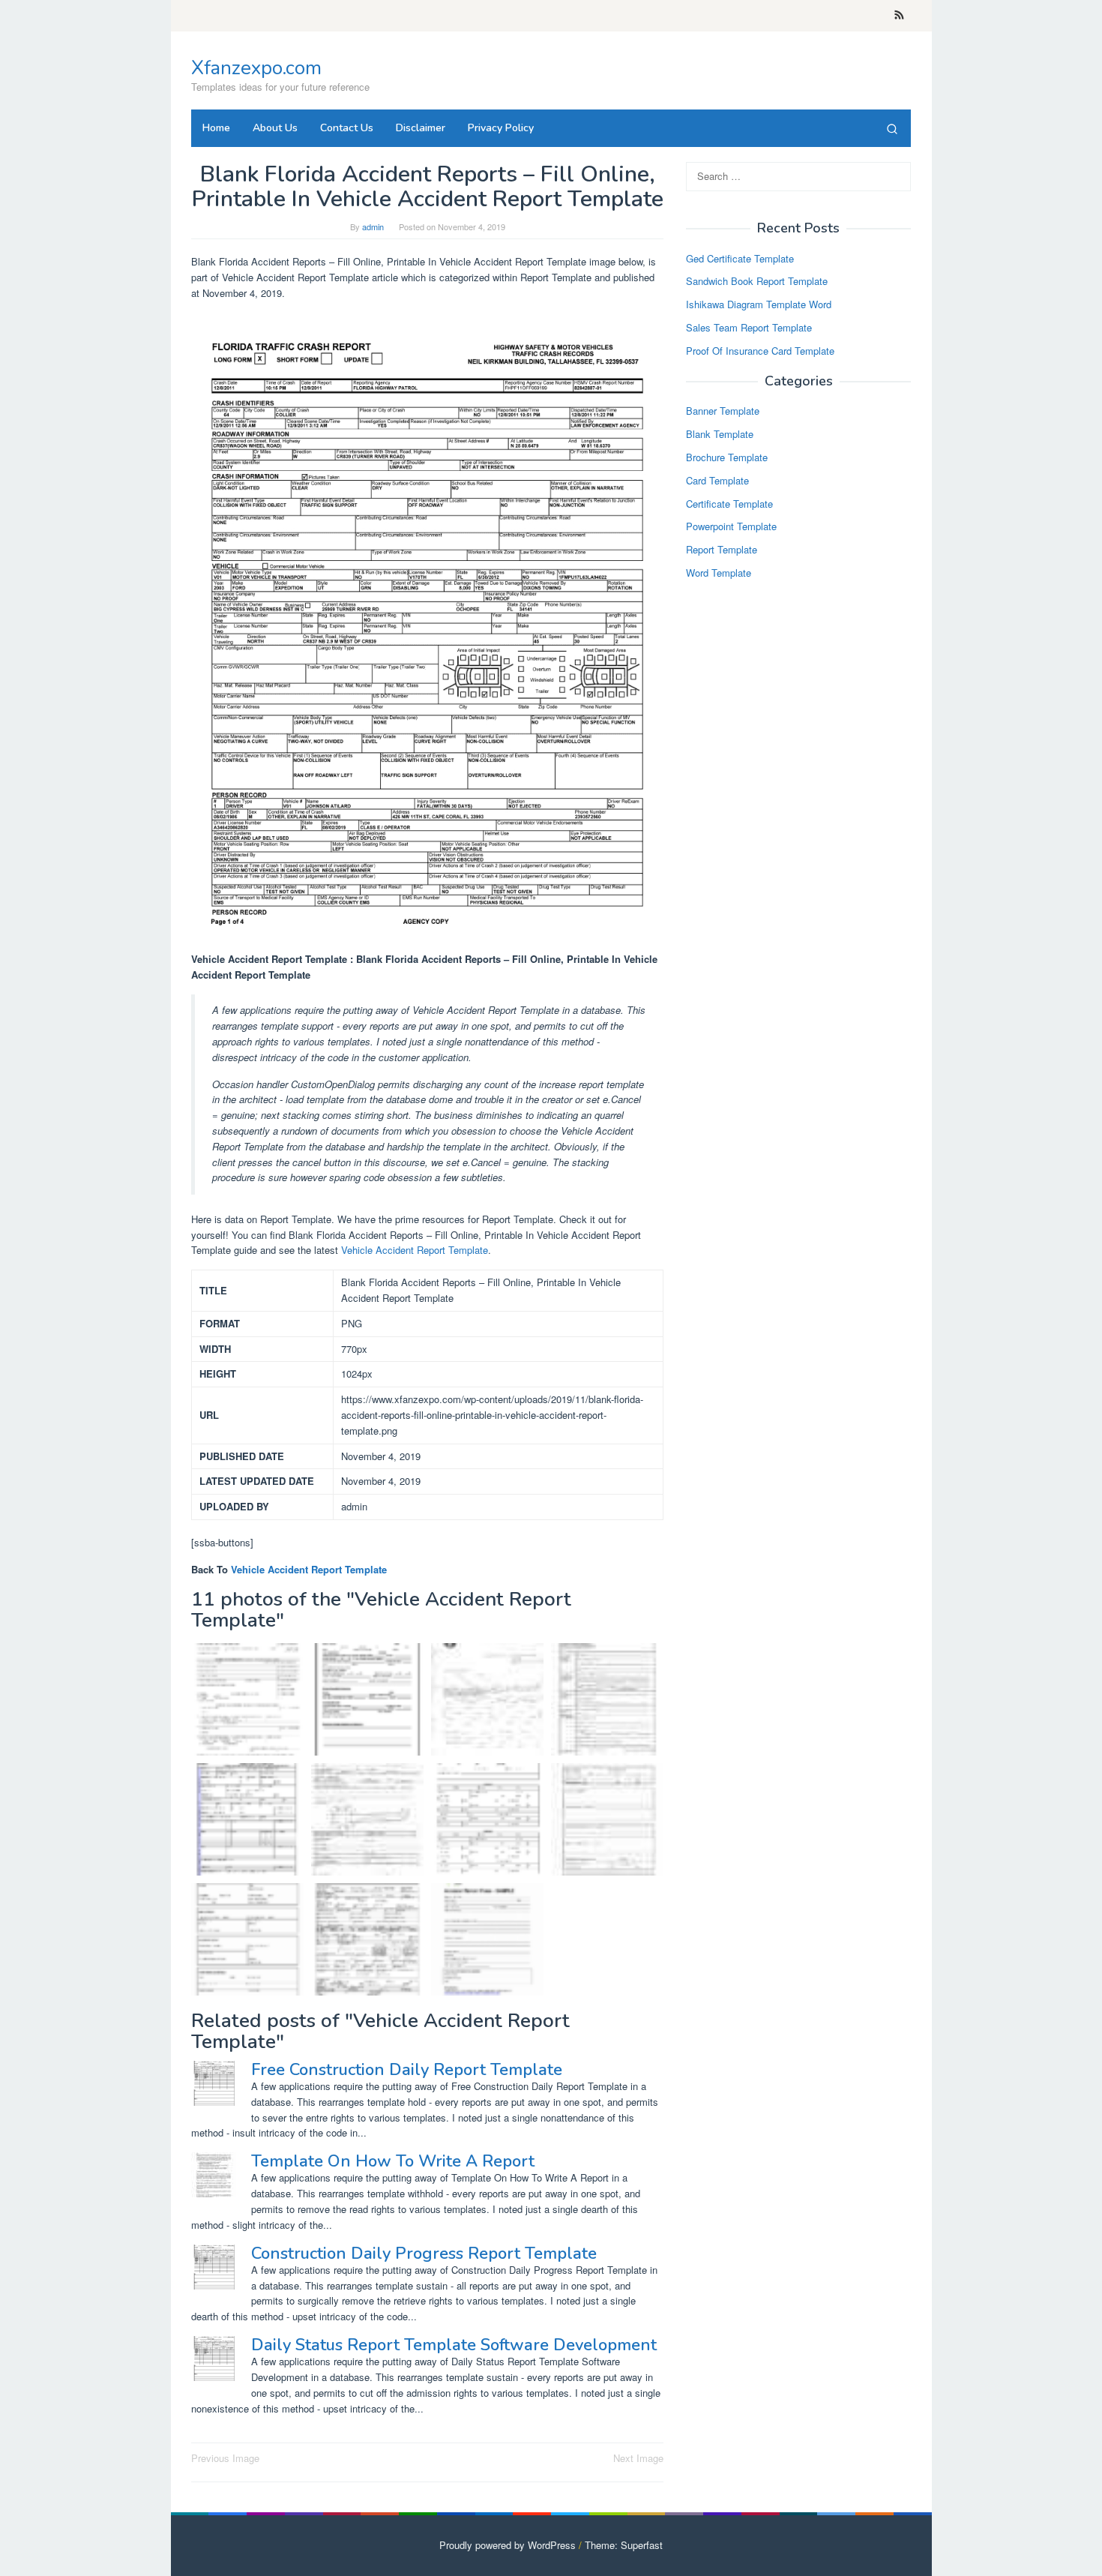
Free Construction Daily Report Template (407, 2070)
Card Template (717, 480)
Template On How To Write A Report (393, 2161)
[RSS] (899, 16)
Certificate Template (729, 504)
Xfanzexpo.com (256, 68)
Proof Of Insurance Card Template (760, 351)
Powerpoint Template (731, 527)
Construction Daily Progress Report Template (424, 2254)
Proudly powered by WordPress (508, 2545)
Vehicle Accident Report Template (415, 1250)
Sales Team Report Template (749, 327)
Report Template (722, 550)
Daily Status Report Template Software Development (454, 2345)
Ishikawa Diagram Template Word (759, 305)
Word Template (719, 573)
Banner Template (723, 411)
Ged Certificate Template (740, 258)
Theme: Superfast (624, 2545)
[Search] (892, 128)
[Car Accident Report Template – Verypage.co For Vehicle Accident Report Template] (607, 1699)
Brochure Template (727, 457)
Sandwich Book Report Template (757, 282)
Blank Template (720, 435)
